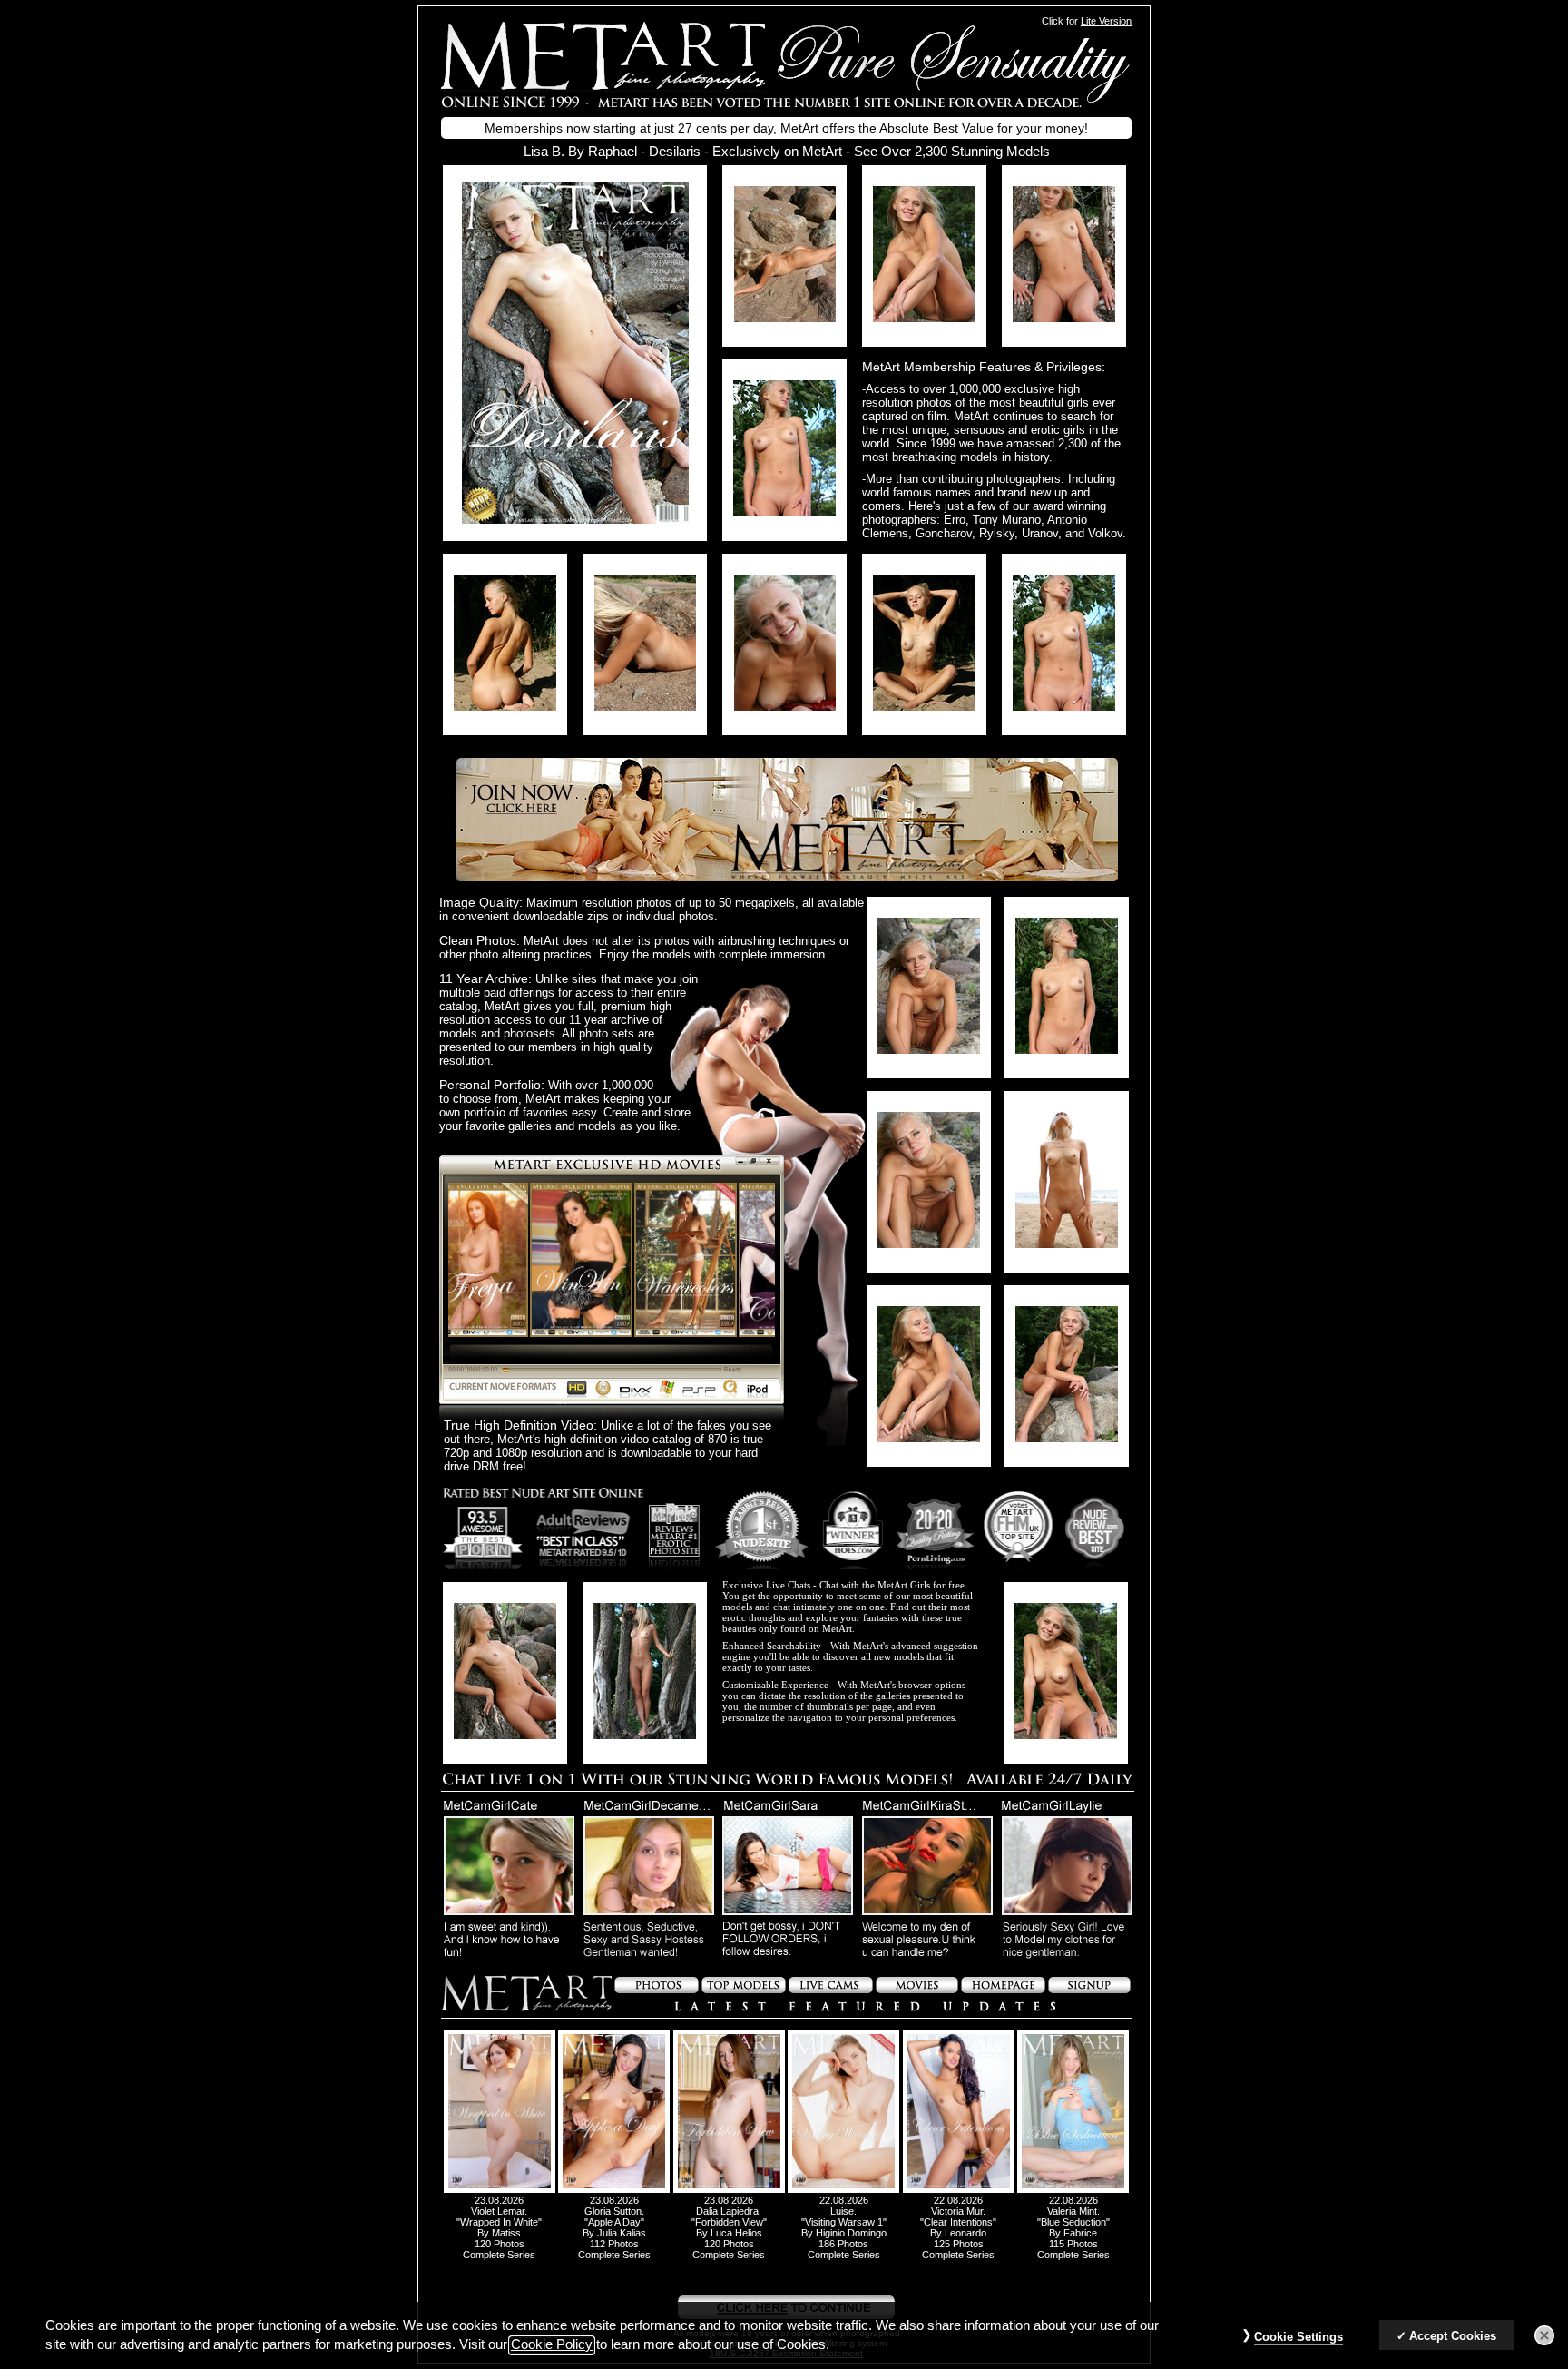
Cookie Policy (552, 2345)
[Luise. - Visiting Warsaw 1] (843, 2189)
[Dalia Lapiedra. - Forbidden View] (729, 2189)
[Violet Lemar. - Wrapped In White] (500, 2189)
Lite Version (1106, 21)
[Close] (1544, 2335)
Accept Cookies (1453, 2336)
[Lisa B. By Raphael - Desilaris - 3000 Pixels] (575, 519)
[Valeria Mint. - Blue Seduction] (1073, 2189)
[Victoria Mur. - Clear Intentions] (959, 2189)
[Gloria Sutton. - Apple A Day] (614, 2189)
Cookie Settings (1298, 2337)
